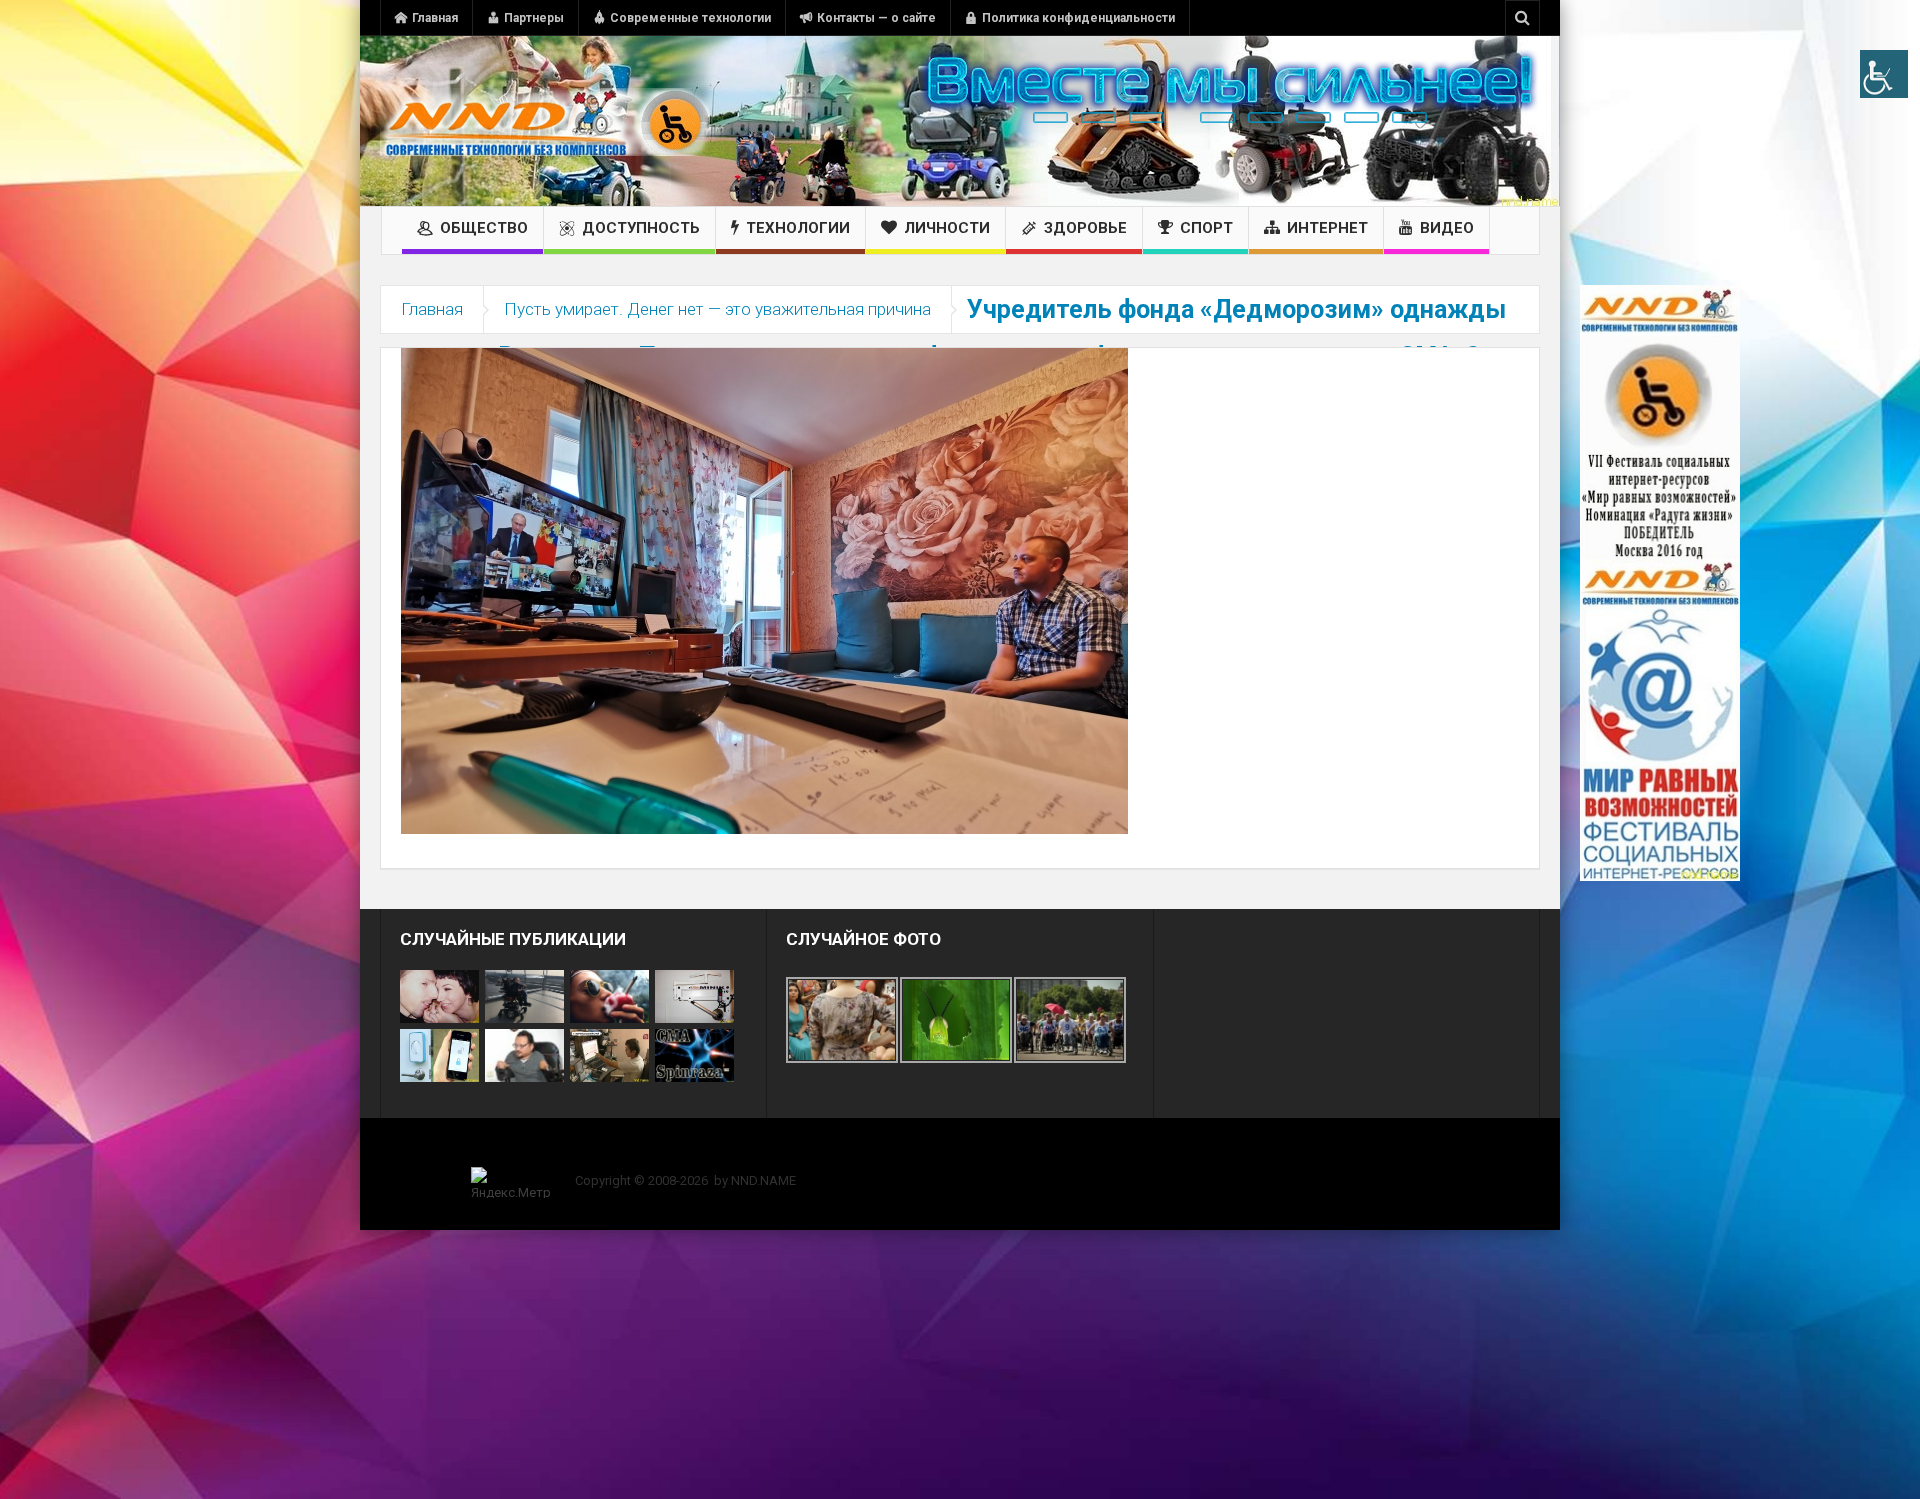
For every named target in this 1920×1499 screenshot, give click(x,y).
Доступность (641, 228)
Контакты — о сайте (876, 18)
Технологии (798, 228)
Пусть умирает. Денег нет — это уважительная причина (717, 309)
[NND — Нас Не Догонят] (545, 121)
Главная (435, 18)
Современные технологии (690, 18)
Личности (947, 228)
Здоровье (1085, 228)
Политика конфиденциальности (1078, 18)
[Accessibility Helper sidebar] (1884, 74)
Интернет (1327, 228)
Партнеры (534, 18)
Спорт (1206, 228)
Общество (484, 228)
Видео (1447, 228)
